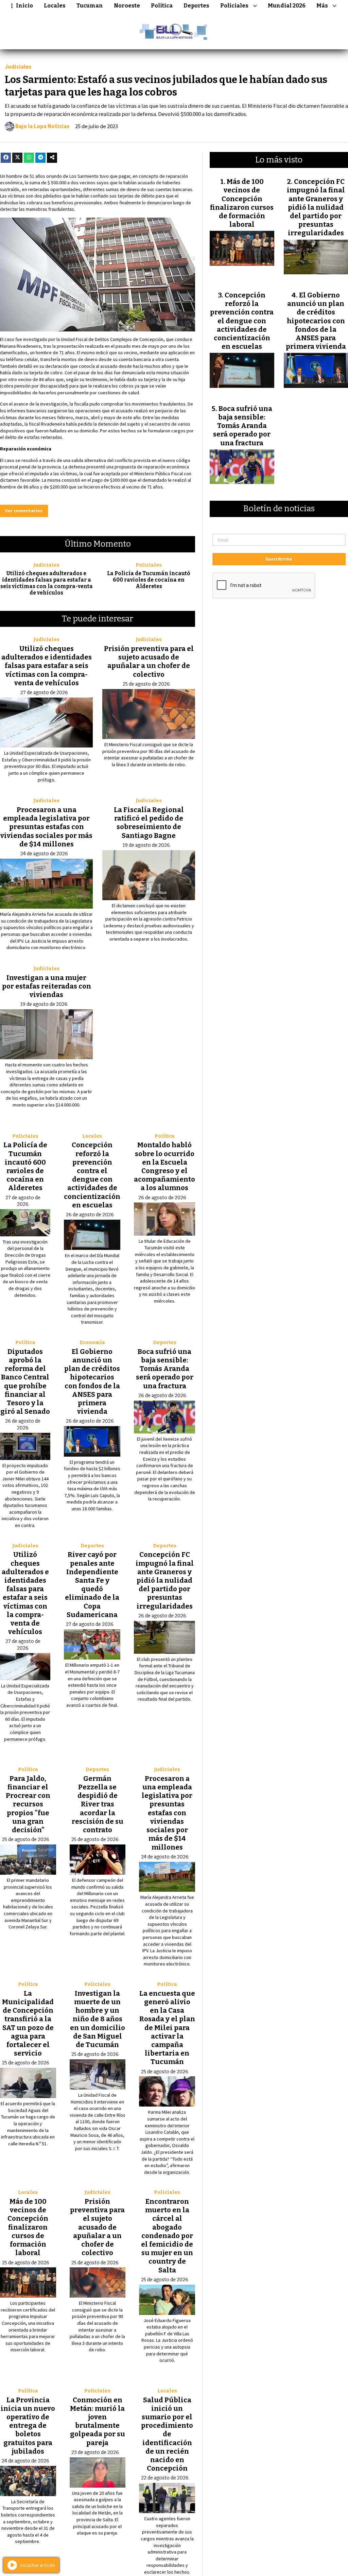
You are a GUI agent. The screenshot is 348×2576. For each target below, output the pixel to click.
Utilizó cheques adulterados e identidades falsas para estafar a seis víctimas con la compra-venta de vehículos (47, 583)
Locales (55, 6)
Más (322, 6)
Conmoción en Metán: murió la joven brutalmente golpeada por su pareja (98, 2421)
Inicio (24, 6)
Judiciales (18, 67)
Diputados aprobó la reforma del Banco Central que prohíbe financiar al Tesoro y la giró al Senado (25, 1381)
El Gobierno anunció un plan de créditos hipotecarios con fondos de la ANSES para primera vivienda (92, 1381)
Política (162, 6)
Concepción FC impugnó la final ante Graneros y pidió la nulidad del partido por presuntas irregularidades (165, 1580)
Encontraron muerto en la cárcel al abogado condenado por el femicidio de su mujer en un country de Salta (167, 2236)
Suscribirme (279, 559)
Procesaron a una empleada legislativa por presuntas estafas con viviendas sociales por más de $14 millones (46, 827)
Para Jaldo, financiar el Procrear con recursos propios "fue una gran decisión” (28, 1804)
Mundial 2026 (287, 6)
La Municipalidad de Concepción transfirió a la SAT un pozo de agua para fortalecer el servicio (28, 2023)
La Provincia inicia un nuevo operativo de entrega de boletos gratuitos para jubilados (28, 2426)
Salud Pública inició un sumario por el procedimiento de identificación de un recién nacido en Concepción (167, 2434)
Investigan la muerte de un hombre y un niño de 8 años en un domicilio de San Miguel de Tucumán (98, 2019)
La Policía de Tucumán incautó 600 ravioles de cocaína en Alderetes (149, 580)
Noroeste (127, 6)
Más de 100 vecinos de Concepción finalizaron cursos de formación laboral (28, 2227)
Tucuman (90, 6)
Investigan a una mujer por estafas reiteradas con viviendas (47, 986)
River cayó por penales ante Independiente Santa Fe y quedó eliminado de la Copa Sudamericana (92, 1584)
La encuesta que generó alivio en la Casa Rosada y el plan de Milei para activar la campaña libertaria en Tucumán (167, 2028)
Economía (92, 1343)
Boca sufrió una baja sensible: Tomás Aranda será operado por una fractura (165, 1369)
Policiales (234, 6)
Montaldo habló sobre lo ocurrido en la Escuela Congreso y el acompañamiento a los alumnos (164, 1166)
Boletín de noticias (279, 509)
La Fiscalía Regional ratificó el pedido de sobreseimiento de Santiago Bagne (149, 823)
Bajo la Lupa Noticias (42, 126)
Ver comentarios (24, 511)
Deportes (196, 6)
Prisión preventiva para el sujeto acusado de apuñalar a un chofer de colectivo (149, 662)
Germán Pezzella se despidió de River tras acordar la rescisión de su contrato (98, 1804)
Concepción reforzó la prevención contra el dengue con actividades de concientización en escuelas (92, 1175)
